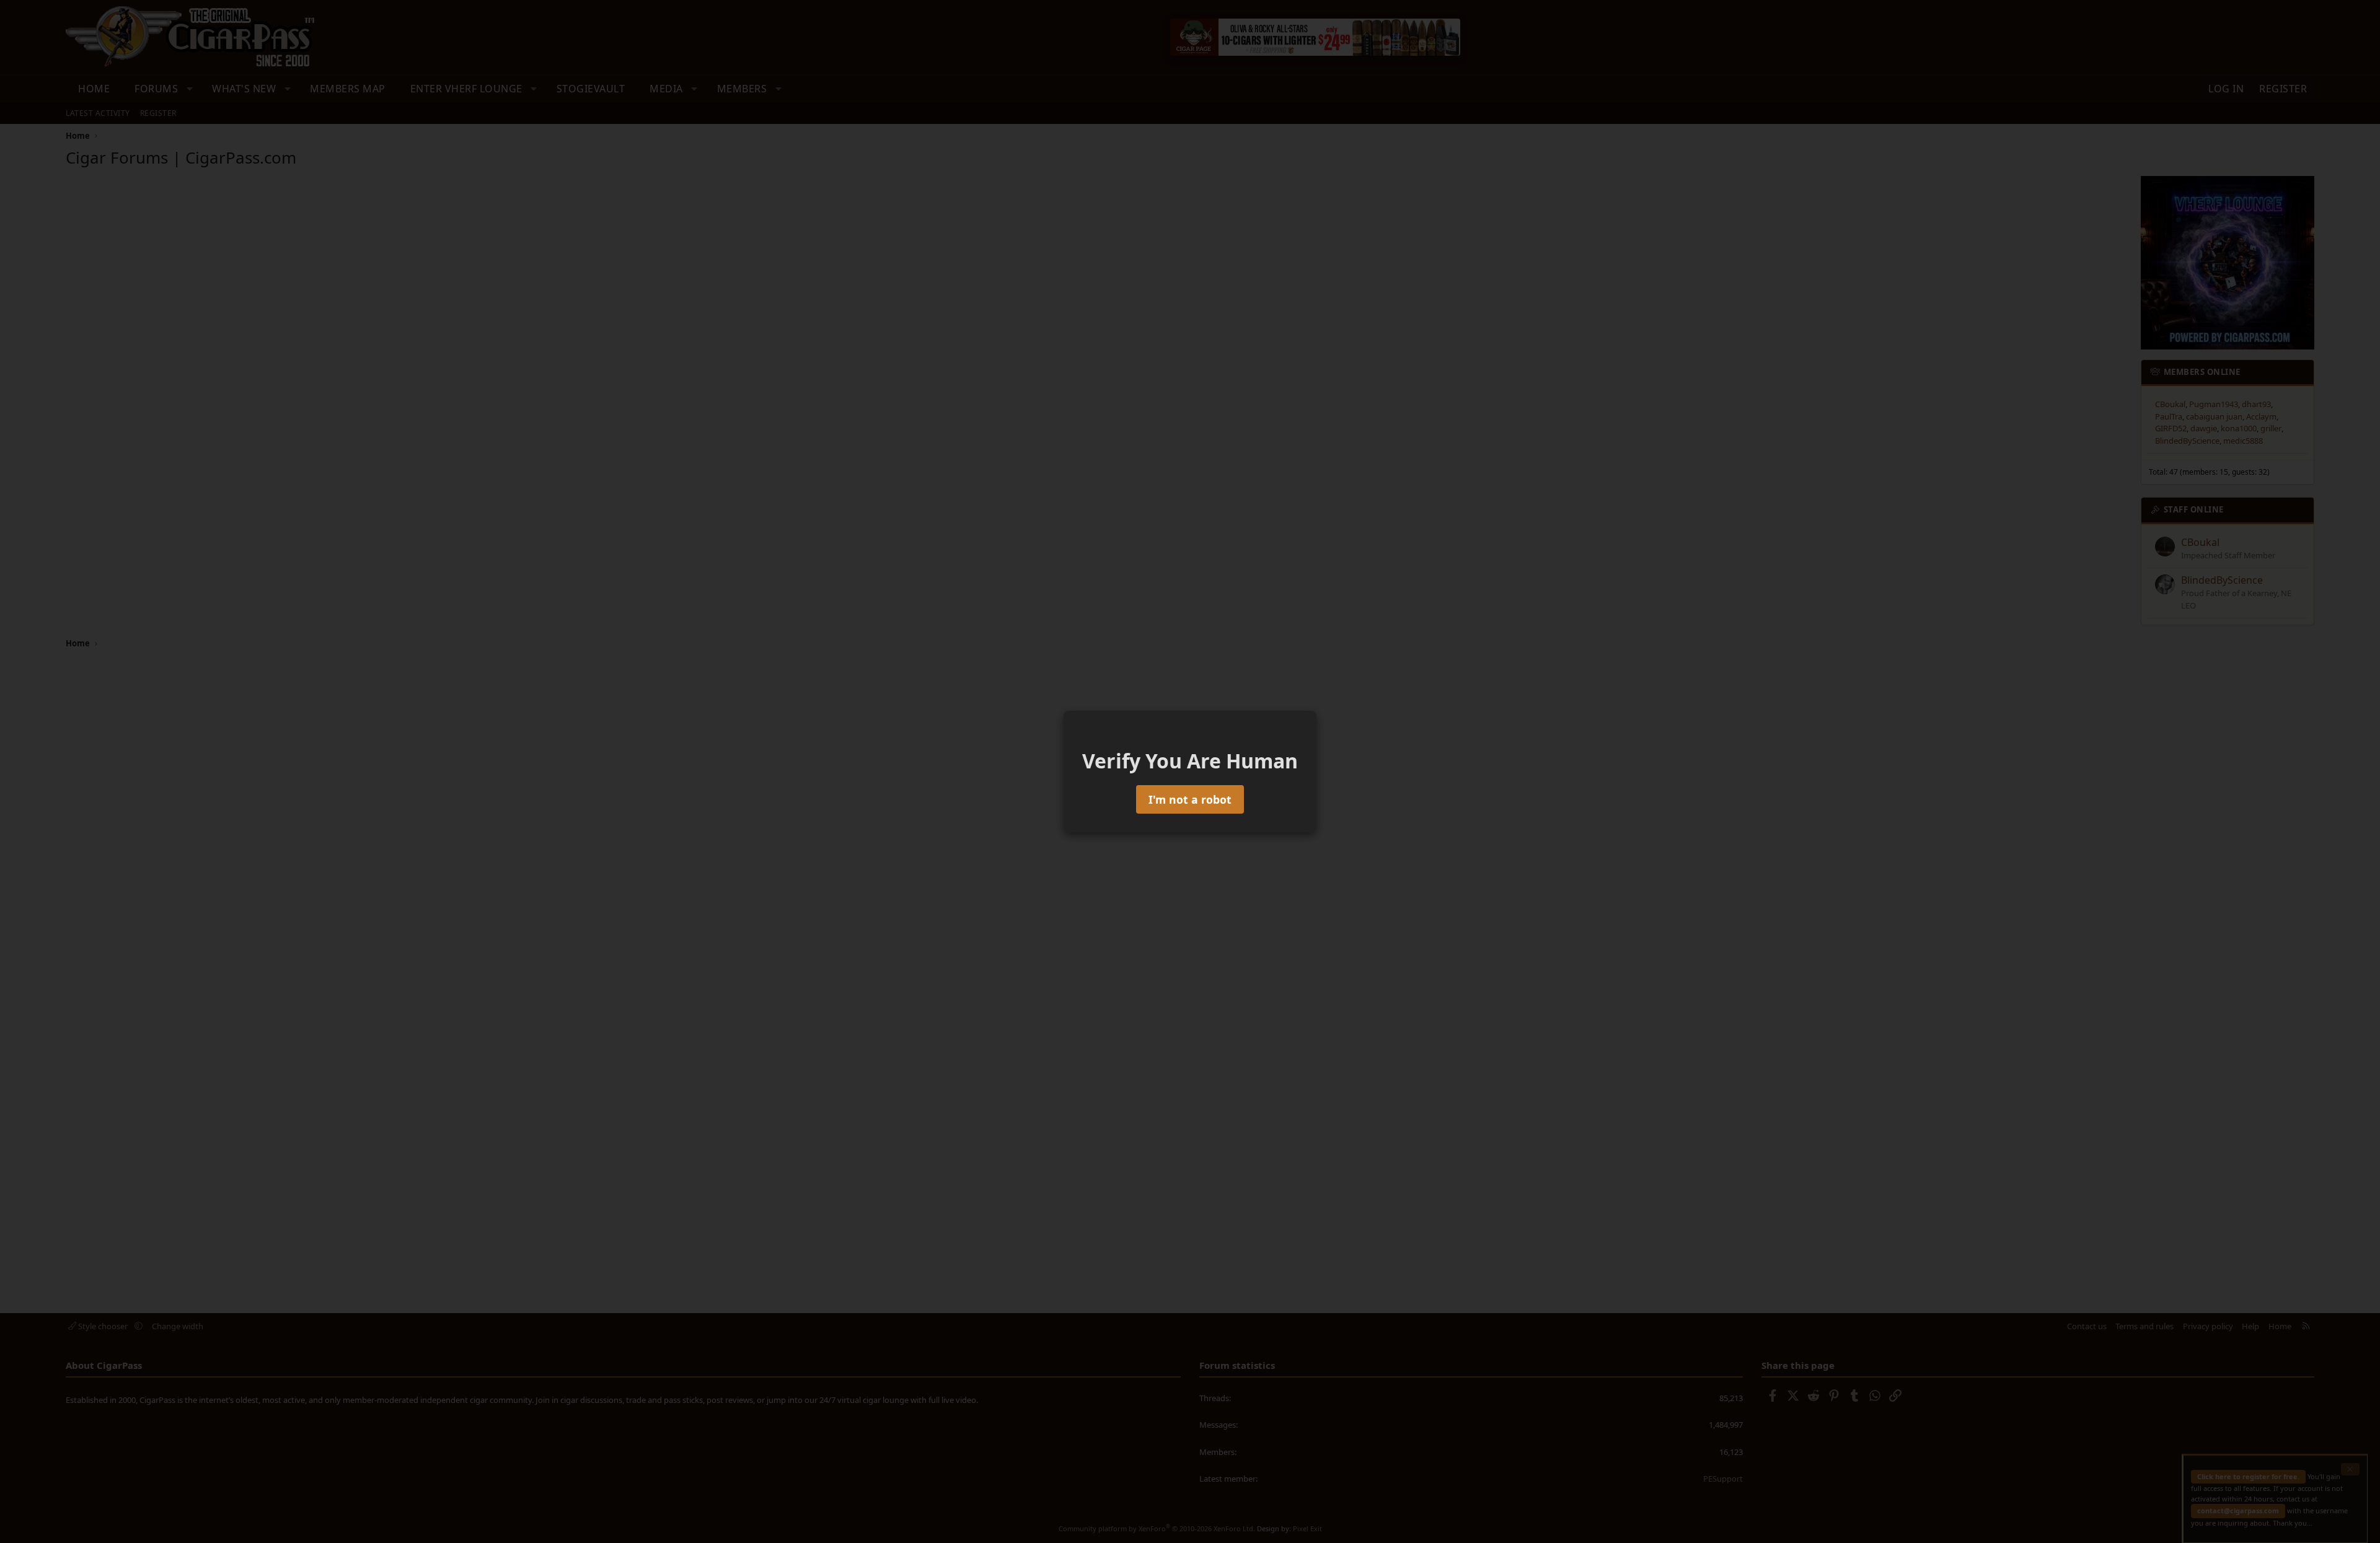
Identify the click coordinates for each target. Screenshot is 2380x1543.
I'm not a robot (1190, 799)
